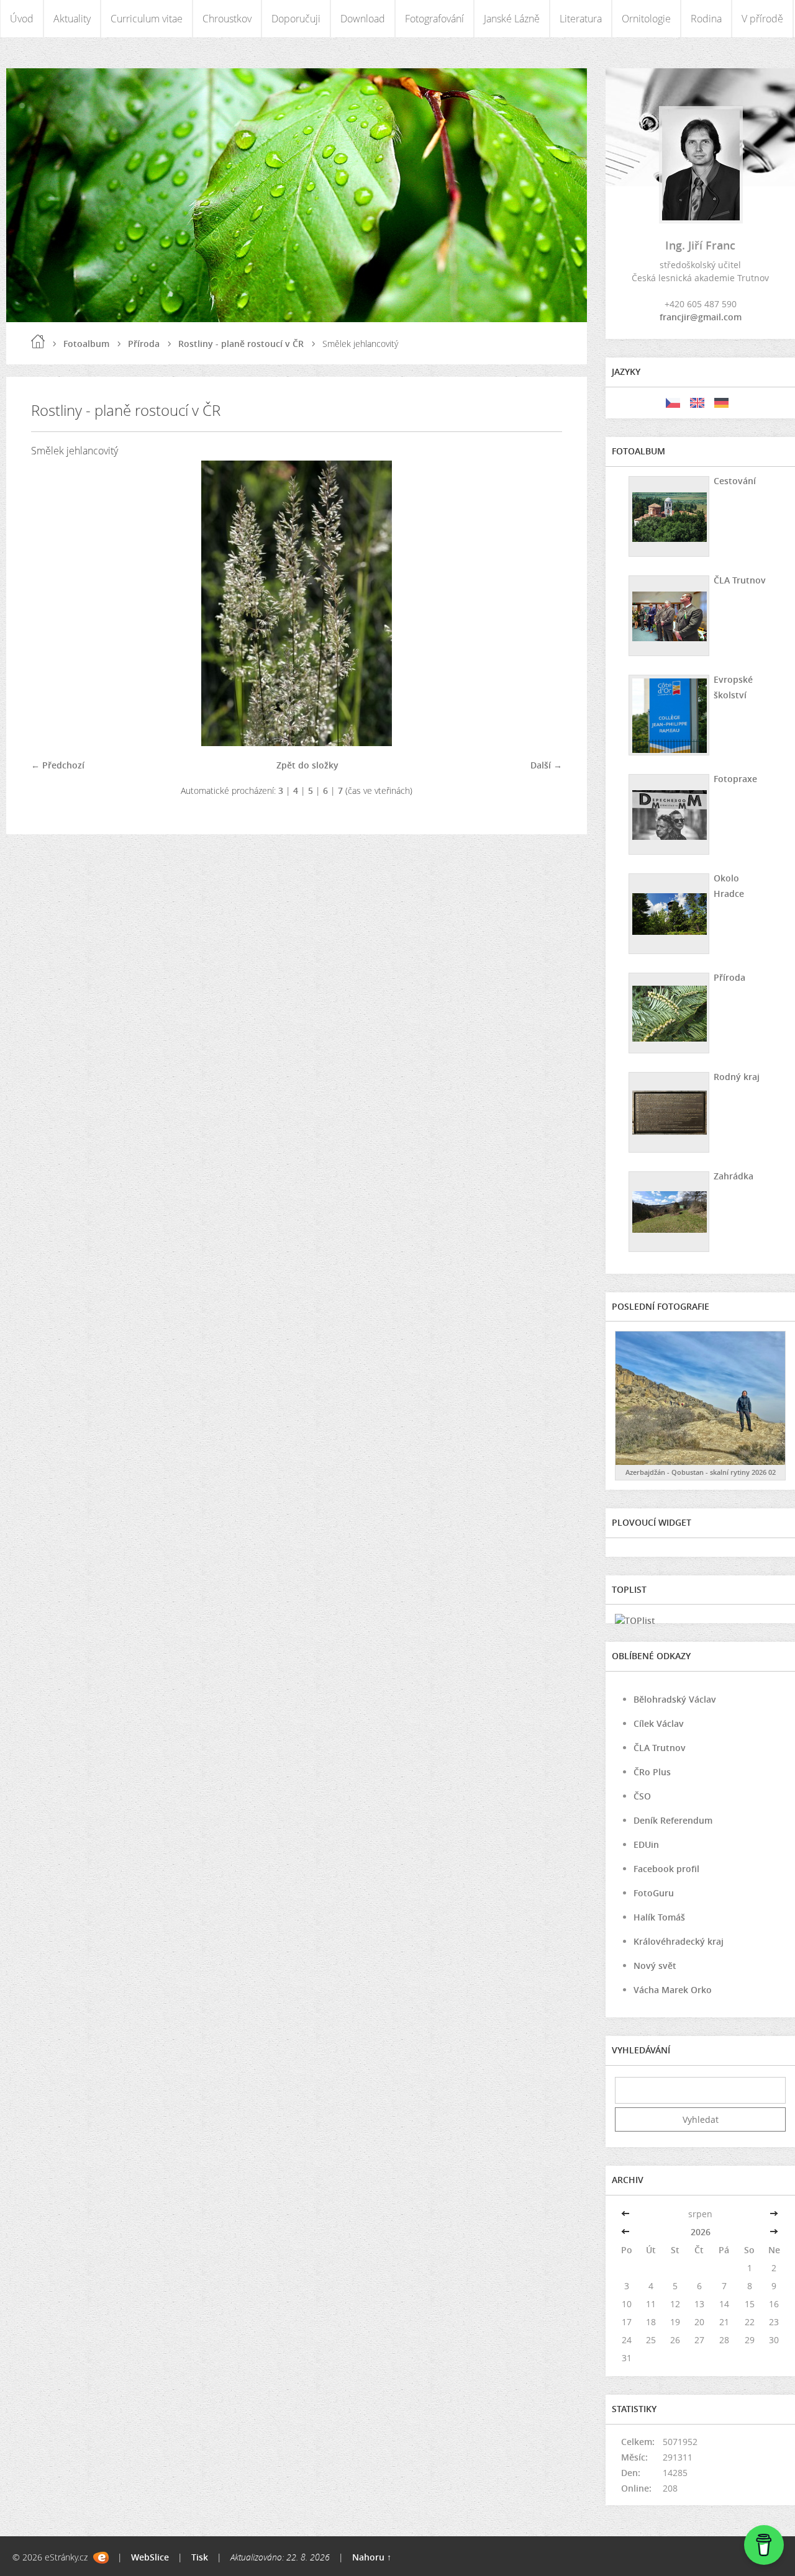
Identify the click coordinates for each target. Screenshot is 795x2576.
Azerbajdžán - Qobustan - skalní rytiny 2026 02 (701, 1472)
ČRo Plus (652, 1772)
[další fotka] (542, 603)
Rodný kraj (737, 1077)
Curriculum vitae (147, 19)
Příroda (144, 344)
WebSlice (150, 2557)
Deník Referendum (673, 1820)
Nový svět (655, 1966)
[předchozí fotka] (51, 603)
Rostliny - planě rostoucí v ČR (241, 344)
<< (627, 2214)
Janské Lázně (512, 19)
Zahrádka (734, 1176)
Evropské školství (733, 687)
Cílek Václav (659, 1723)
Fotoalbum (86, 344)
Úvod (22, 19)
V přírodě (762, 19)
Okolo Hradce (729, 886)
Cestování (735, 481)
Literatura (581, 19)
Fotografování (434, 19)
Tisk (200, 2557)
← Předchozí (58, 765)
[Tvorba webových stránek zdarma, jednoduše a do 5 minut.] (101, 2558)
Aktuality (72, 19)
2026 (701, 2232)
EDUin (646, 1844)
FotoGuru (654, 1893)
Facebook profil (666, 1869)
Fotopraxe (735, 779)
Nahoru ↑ (372, 2557)
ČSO (642, 1796)
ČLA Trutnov (740, 580)
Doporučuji (296, 19)
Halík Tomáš (659, 1917)
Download (363, 19)
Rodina (706, 19)
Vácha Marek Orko (673, 1990)
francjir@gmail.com (701, 317)
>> (774, 2214)
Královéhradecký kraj (679, 1941)
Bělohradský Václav (675, 1699)
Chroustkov (227, 19)
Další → (546, 765)
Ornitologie (646, 19)
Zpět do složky (307, 765)
